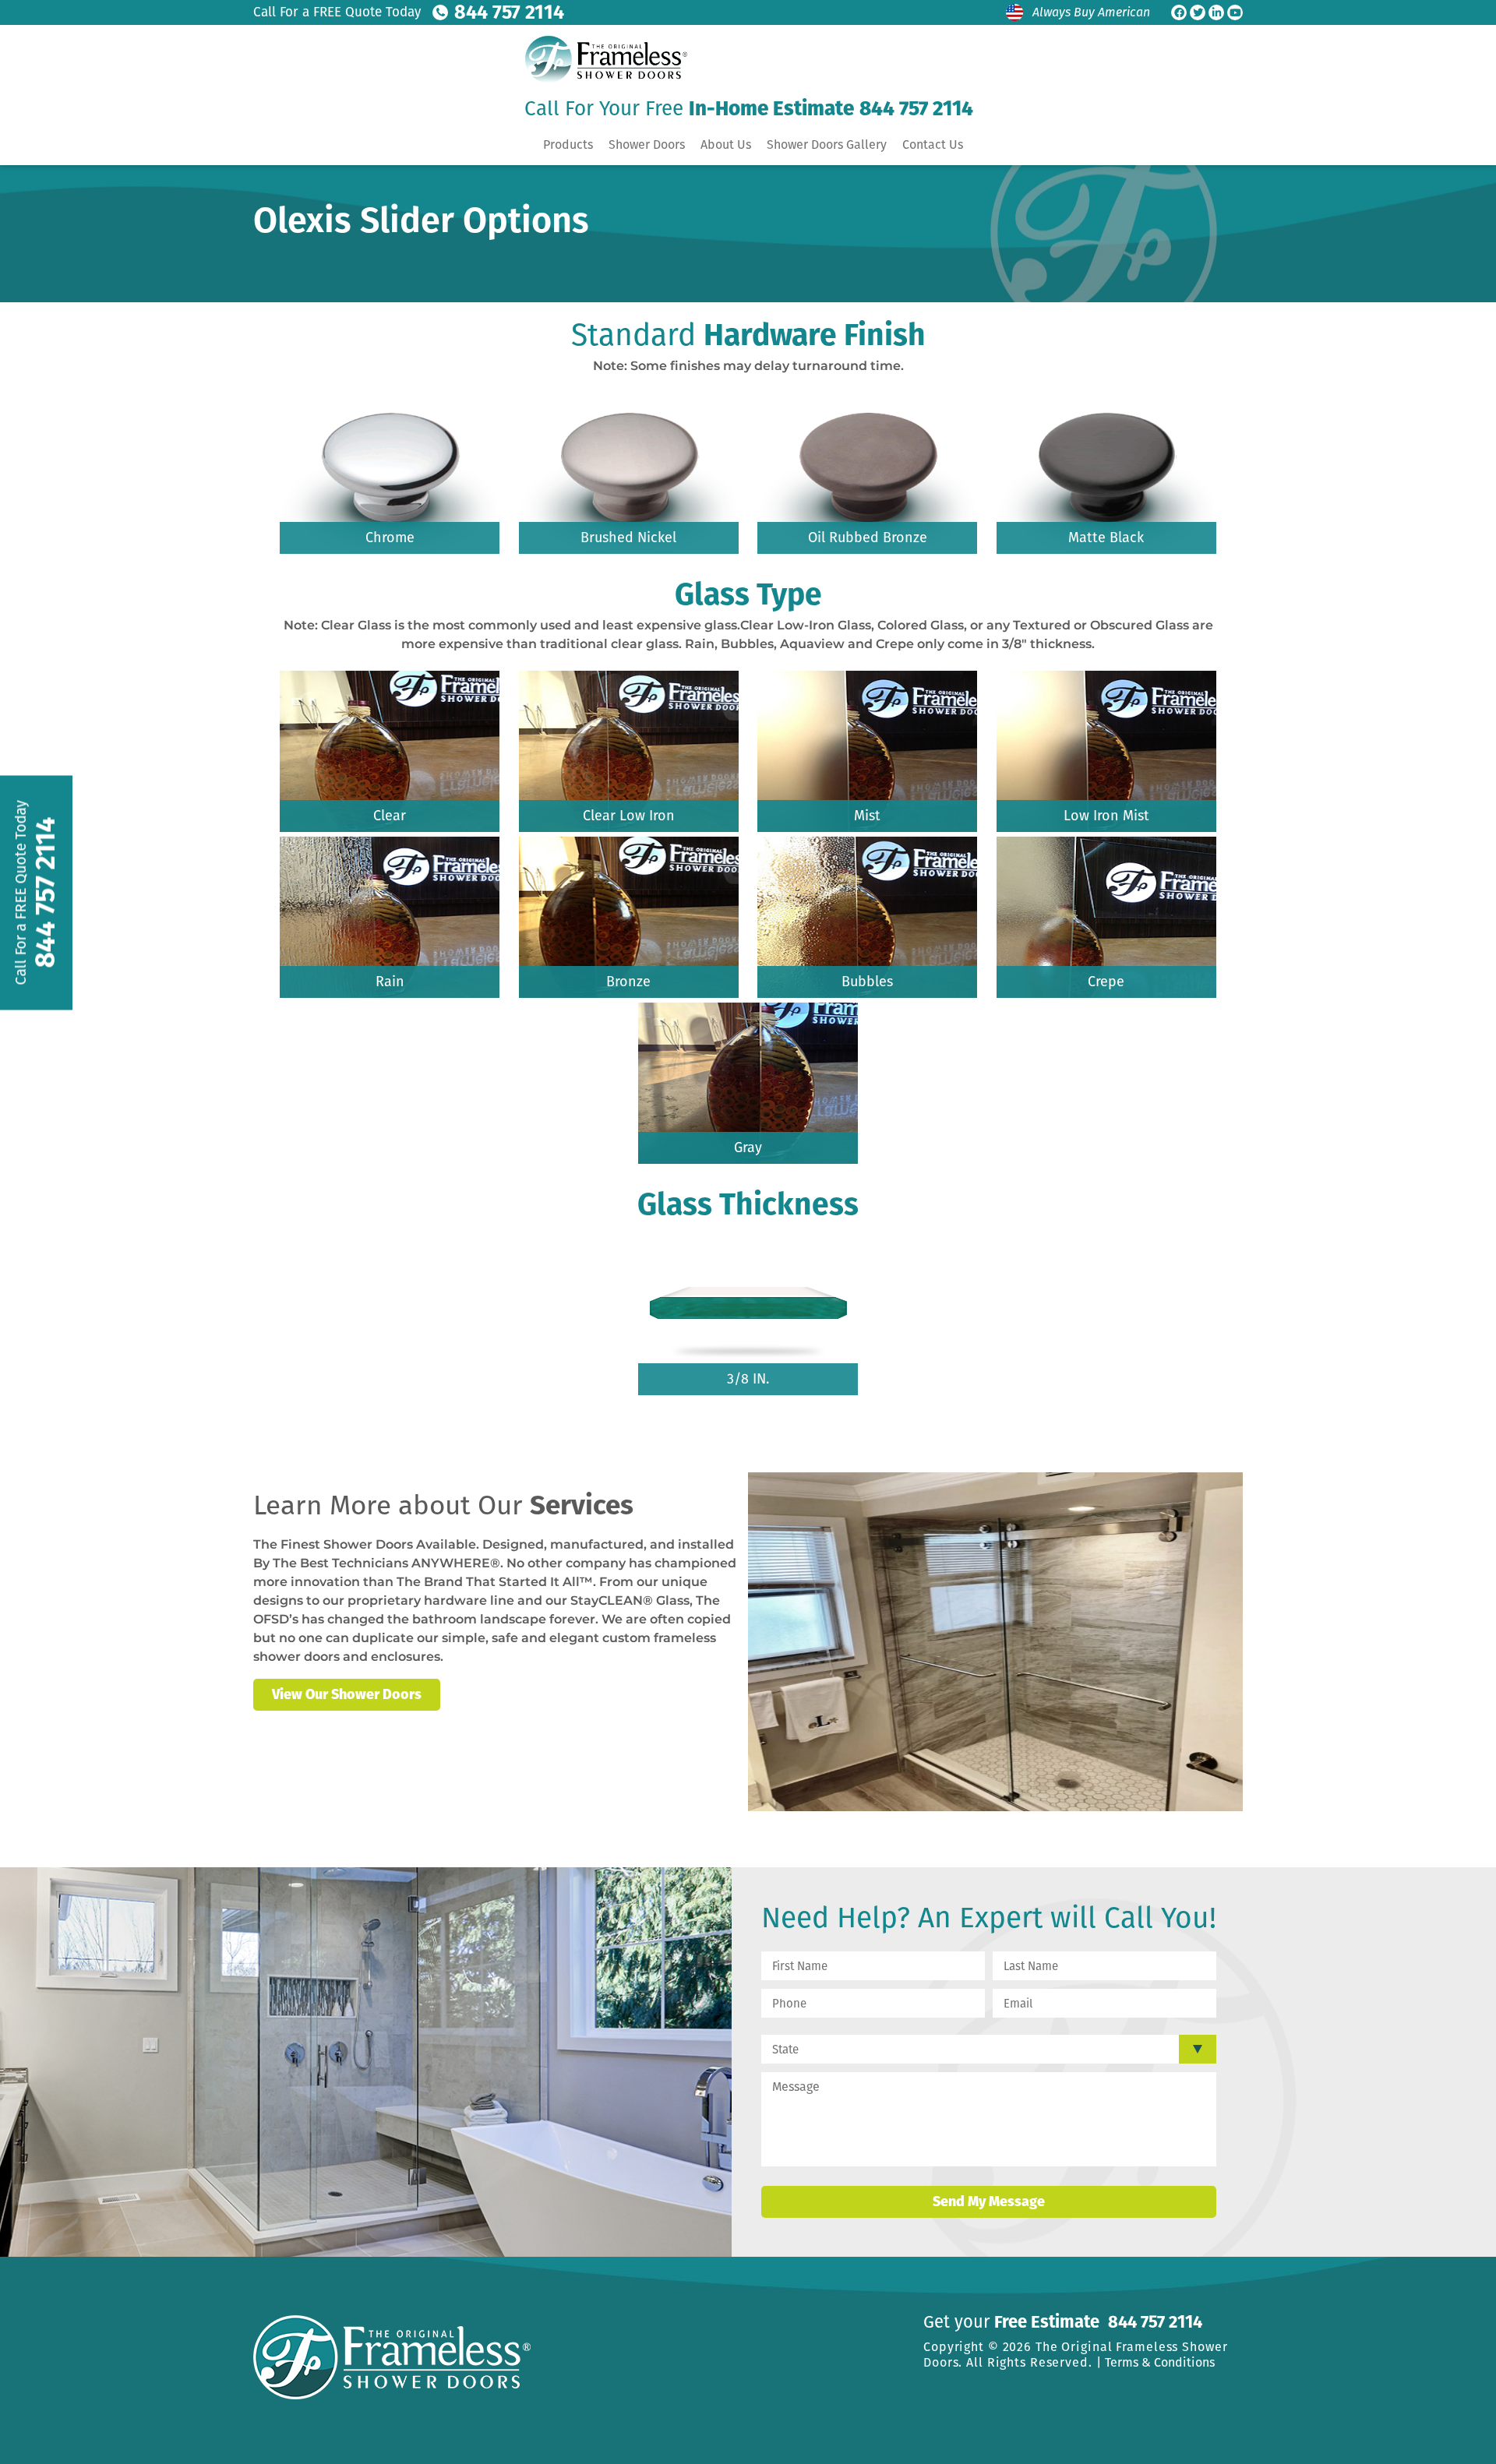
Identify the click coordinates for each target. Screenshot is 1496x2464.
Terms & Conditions (1160, 2362)
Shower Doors (647, 145)
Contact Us (933, 145)
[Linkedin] (1216, 12)
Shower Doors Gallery (827, 145)
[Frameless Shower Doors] (602, 59)
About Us (726, 145)
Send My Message (989, 2201)
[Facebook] (1179, 12)
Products (568, 145)
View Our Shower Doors (347, 1694)
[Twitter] (1198, 12)
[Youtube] (1235, 12)
